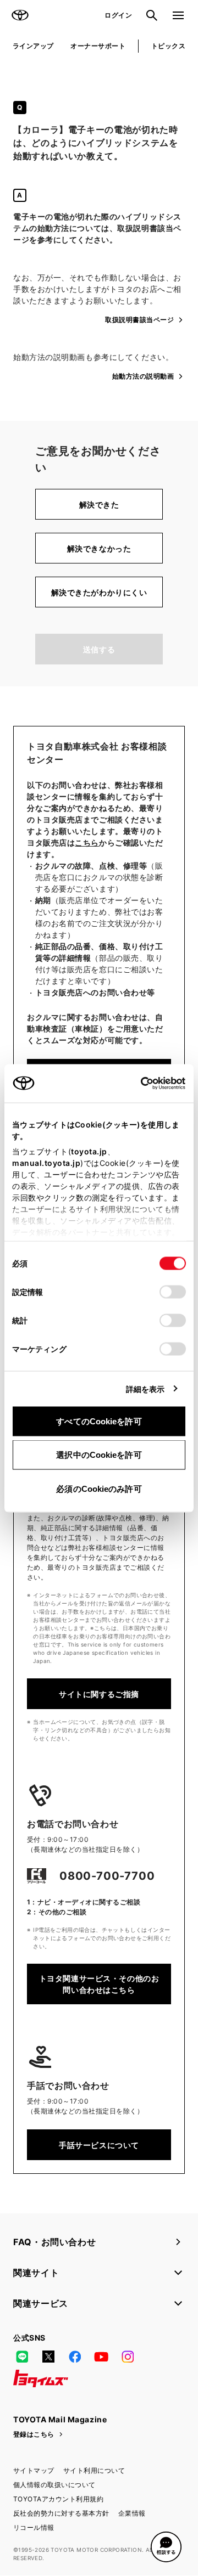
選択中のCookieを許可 (99, 1455)
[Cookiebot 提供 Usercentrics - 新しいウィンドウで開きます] (137, 1083)
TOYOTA (20, 15)
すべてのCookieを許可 (99, 1421)
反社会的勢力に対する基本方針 (61, 2513)
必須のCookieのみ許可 (99, 1488)
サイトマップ (34, 2470)
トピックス (168, 46)
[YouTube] (101, 2357)
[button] (166, 2547)
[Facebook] (75, 2357)
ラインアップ (33, 46)
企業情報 (132, 2513)
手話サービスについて (99, 2145)
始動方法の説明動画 (143, 376)
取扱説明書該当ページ (139, 320)
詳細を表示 (145, 1388)
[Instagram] (128, 2357)
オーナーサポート (98, 46)
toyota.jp (89, 1151)
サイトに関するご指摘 (99, 1694)
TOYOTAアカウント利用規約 (58, 2499)
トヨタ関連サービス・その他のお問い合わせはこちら (99, 1984)
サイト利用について (94, 2470)
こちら (87, 842)
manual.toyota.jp (46, 1162)
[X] (48, 2357)
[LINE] (22, 2357)
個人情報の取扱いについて (54, 2485)
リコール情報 (34, 2527)
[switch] (173, 1292)
